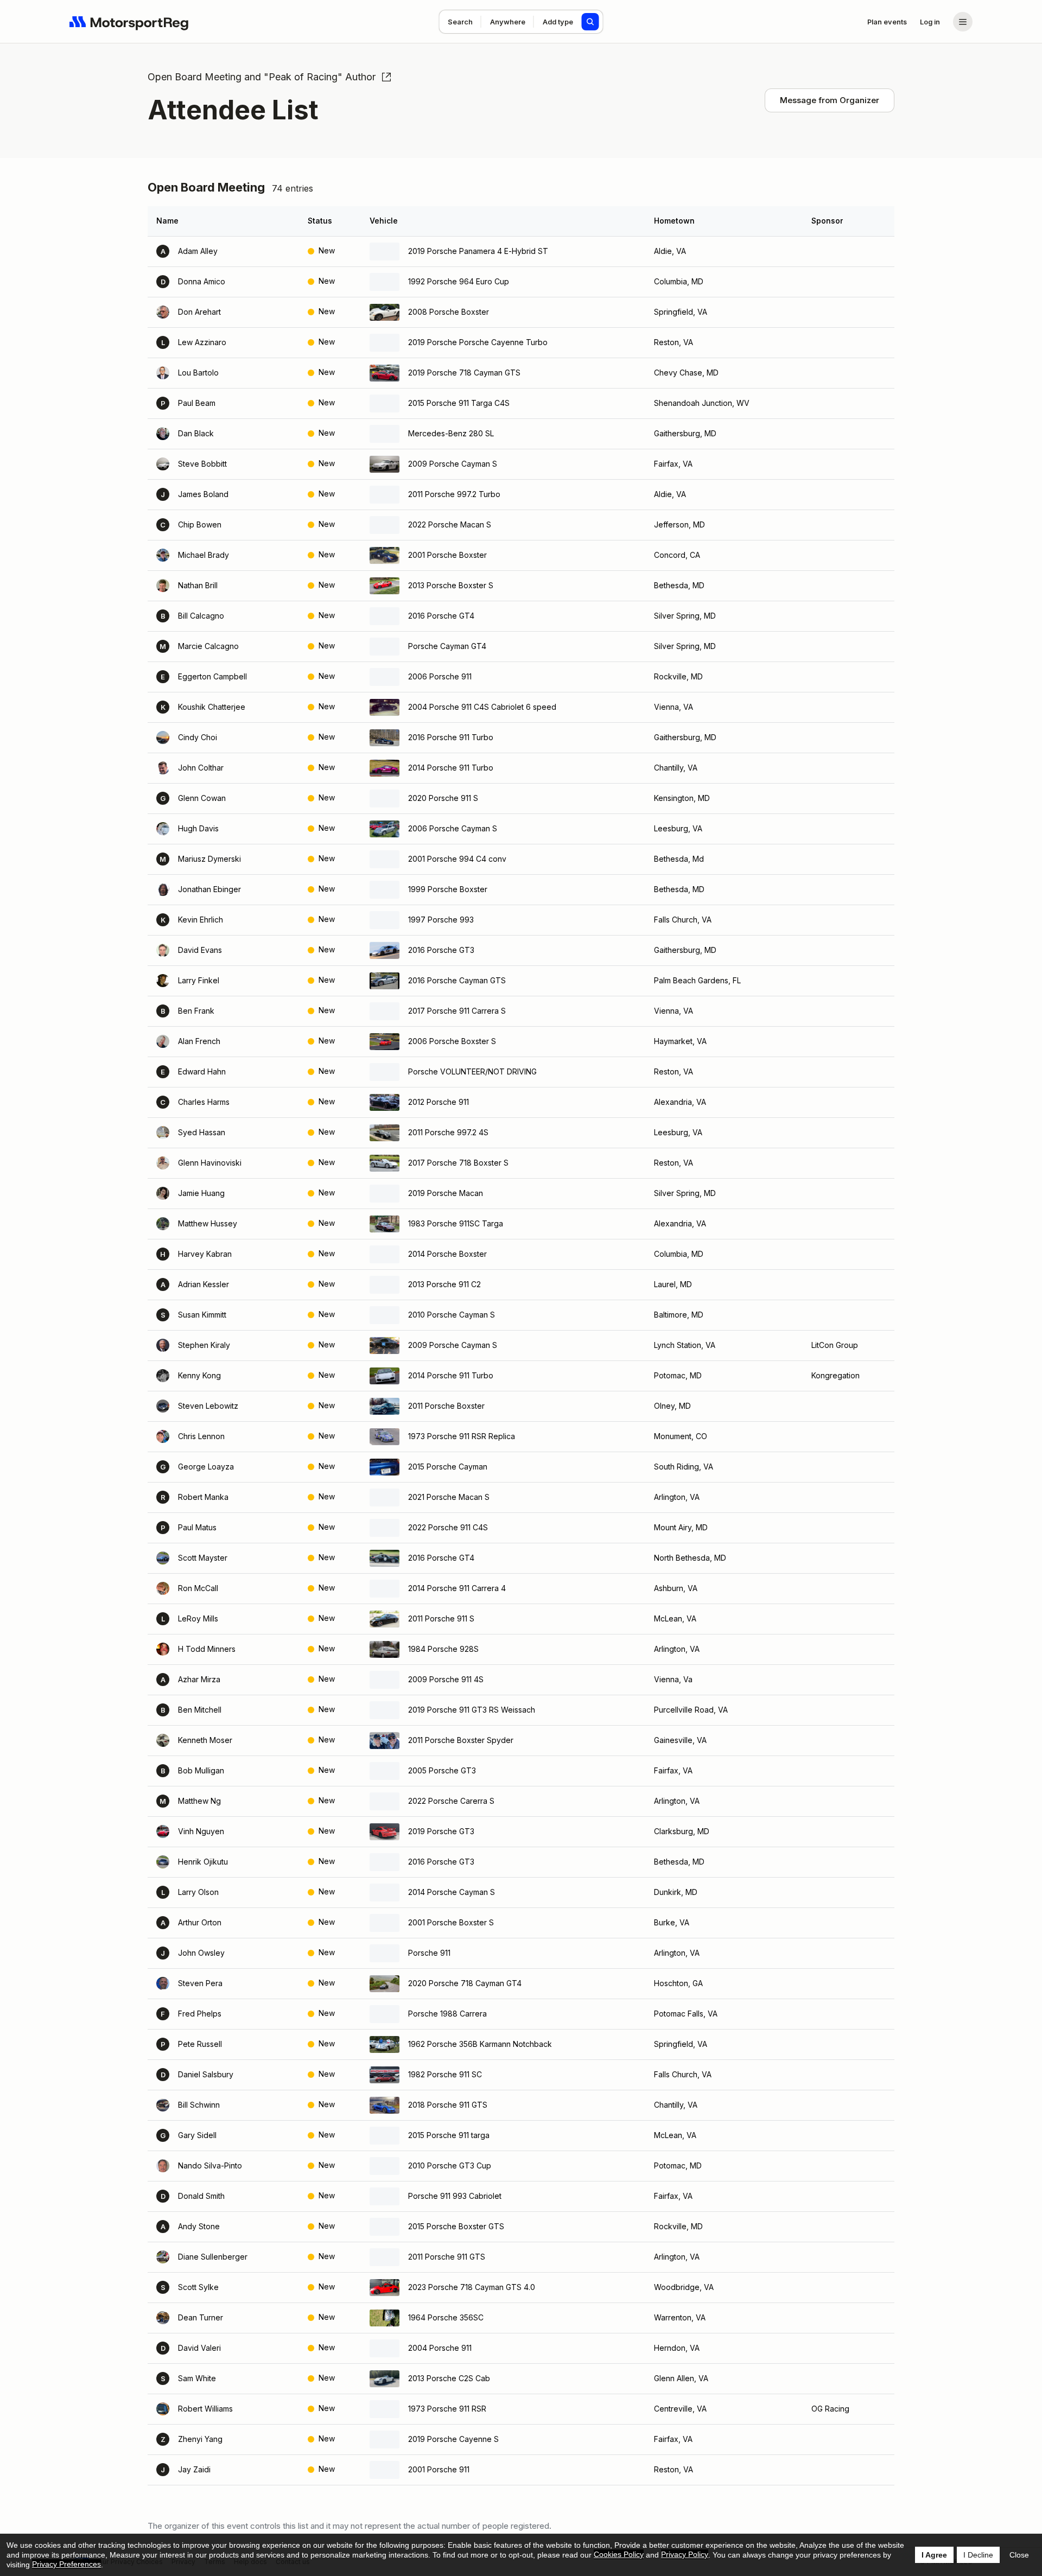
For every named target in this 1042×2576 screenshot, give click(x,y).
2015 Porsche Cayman (448, 1467)
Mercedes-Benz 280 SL (451, 433)
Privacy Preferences (66, 2564)
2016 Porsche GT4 (441, 616)
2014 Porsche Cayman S (452, 1892)
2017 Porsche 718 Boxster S (458, 1163)
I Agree (934, 2555)
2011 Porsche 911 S (441, 1618)
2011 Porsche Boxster (446, 1406)
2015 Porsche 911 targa (449, 2135)
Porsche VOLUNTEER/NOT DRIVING (472, 1071)
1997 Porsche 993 (441, 920)
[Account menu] (963, 22)
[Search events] (590, 22)
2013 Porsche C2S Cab (449, 2378)
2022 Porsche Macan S (450, 524)
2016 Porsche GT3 (441, 950)
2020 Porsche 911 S (443, 798)
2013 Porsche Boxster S (451, 585)
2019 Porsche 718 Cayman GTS (464, 373)
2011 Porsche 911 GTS (447, 2257)
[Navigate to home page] (129, 22)
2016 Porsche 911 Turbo (451, 737)
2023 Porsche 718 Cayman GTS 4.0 (472, 2287)
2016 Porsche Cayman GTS (457, 980)
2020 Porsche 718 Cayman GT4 (465, 1983)
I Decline (978, 2555)
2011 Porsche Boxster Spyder (461, 1740)
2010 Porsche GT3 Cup (450, 2165)
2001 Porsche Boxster (447, 555)
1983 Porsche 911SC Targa (456, 1223)
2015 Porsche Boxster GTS (456, 2226)
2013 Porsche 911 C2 (444, 1284)
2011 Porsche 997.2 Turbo (454, 494)
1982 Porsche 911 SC (445, 2074)
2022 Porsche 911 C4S (448, 1527)
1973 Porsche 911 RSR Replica (462, 1436)
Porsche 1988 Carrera (447, 2014)
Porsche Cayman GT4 (447, 646)
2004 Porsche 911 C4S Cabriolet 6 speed (482, 707)
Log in (930, 22)
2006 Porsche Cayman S (453, 828)
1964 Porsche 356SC (446, 2317)
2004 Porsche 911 (440, 2348)
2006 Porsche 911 (440, 676)
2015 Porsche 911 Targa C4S (459, 403)
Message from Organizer (830, 100)
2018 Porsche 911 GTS (448, 2105)
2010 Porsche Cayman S (452, 1315)
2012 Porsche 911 (439, 1102)
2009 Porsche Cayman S (453, 464)
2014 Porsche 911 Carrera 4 (457, 1588)
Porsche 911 (429, 1953)
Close (1019, 2555)
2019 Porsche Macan (446, 1193)
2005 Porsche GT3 (442, 1770)
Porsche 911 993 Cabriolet (455, 2196)
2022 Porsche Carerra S (451, 1801)
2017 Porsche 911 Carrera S (457, 1011)
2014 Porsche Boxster (447, 1254)
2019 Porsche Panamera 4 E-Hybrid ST (478, 251)
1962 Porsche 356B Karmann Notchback (480, 2044)
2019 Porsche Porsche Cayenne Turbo (478, 342)
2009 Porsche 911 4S (446, 1679)
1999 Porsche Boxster (448, 889)
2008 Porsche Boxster (449, 312)
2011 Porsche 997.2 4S (448, 1132)
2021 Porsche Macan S (449, 1497)
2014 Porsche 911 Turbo (451, 768)
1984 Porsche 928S (443, 1649)
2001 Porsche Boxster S (451, 1922)
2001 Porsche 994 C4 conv (457, 859)
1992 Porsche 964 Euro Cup (459, 281)
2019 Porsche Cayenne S (453, 2439)
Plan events (887, 22)
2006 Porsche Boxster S (452, 1041)
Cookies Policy (619, 2554)
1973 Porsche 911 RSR (447, 2409)
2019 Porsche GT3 (441, 1831)
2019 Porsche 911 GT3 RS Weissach (472, 1710)
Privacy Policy (685, 2554)
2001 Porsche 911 (439, 2469)
